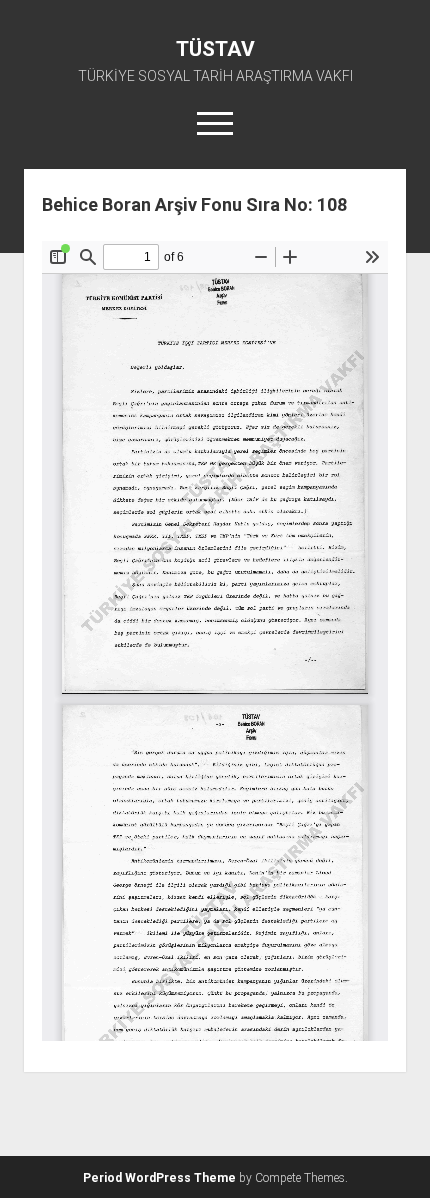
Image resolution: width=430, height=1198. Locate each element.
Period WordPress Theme (159, 1178)
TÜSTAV (215, 49)
